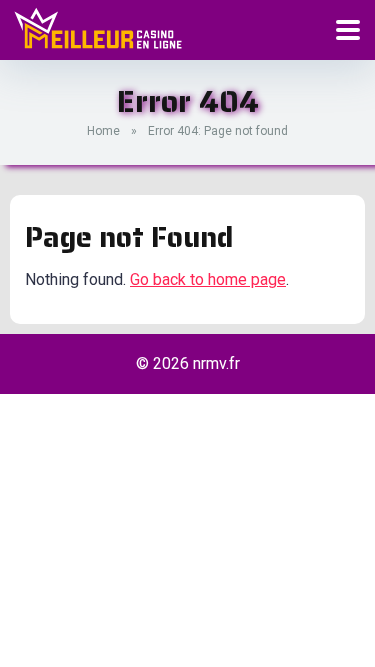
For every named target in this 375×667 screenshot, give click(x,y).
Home (103, 131)
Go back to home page (208, 279)
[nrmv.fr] (98, 28)
